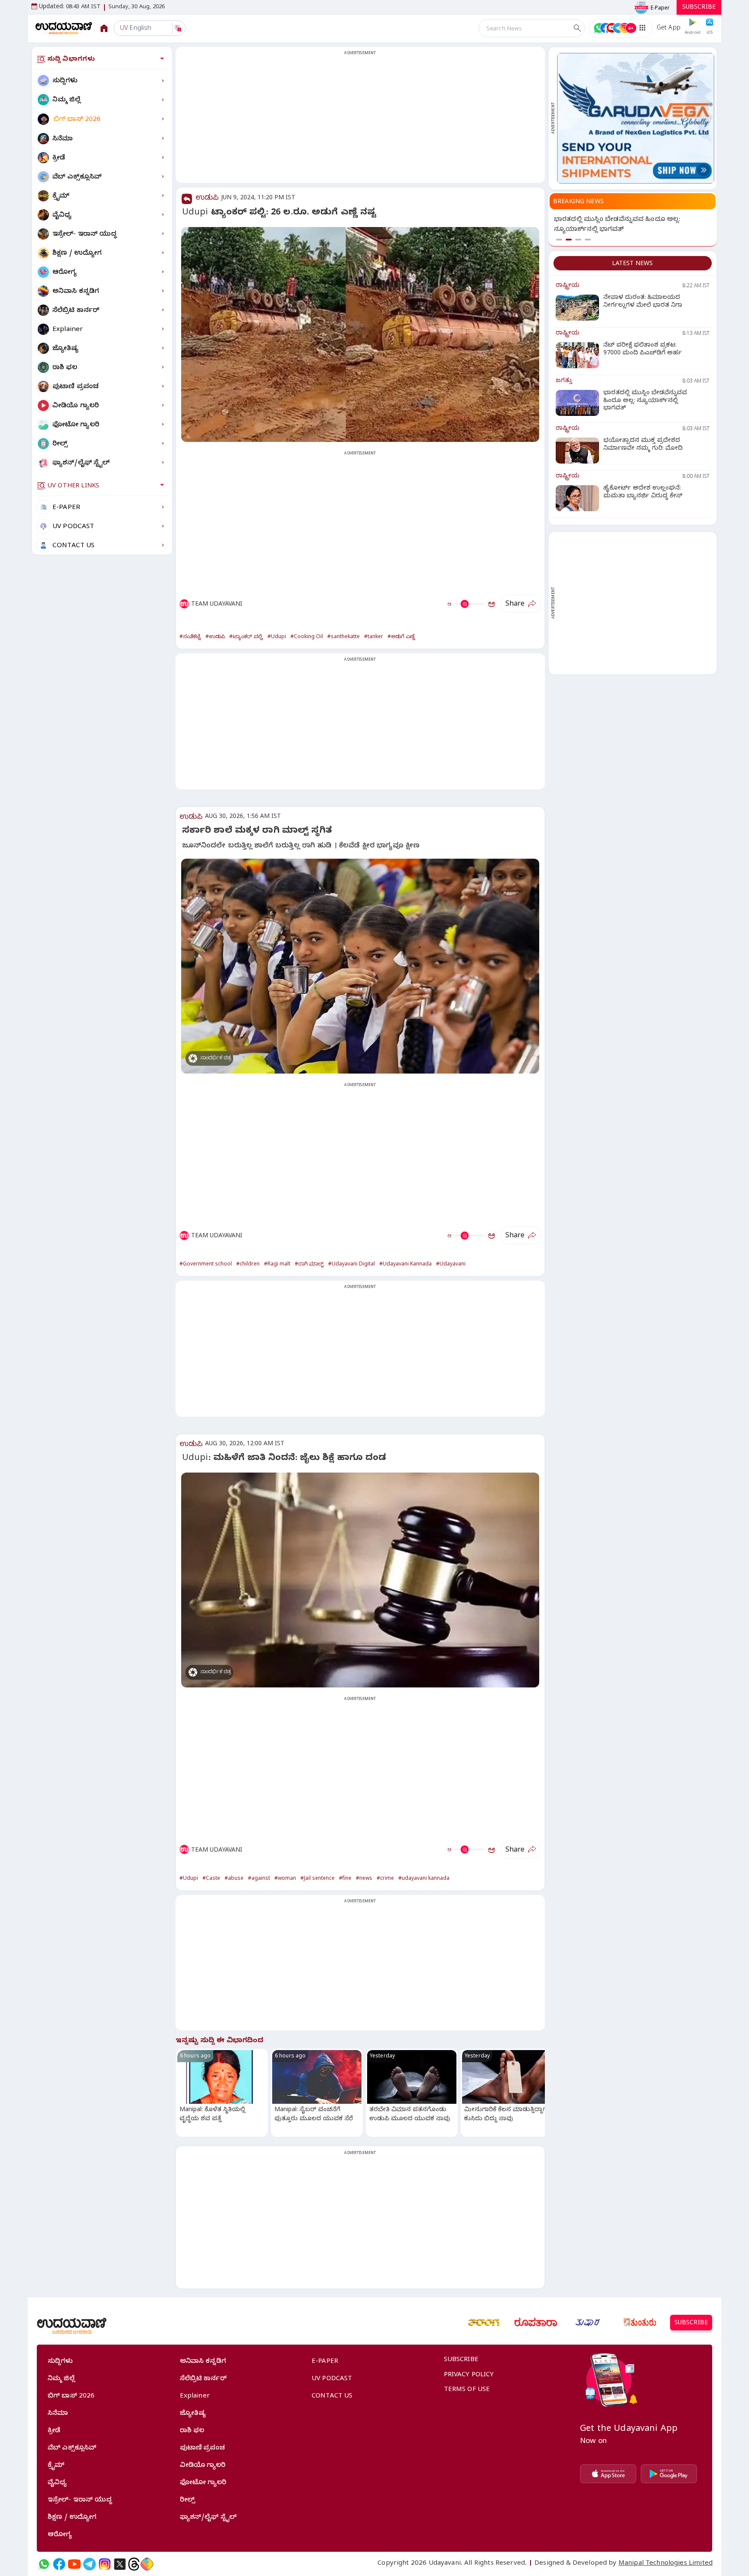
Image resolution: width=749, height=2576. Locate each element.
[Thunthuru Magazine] (640, 2323)
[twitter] (120, 2564)
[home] (64, 28)
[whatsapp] (44, 2564)
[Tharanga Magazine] (484, 2323)
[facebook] (59, 2564)
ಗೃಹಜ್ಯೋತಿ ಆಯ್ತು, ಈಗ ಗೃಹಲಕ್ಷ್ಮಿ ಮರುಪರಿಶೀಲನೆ (620, 220)
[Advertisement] (360, 120)
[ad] (636, 118)
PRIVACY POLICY (469, 2375)
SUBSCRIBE (699, 8)
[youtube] (74, 2564)
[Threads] (134, 2564)
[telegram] (90, 2564)
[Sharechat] (147, 2564)
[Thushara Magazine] (588, 2323)
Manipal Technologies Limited (666, 2564)
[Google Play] (669, 2474)
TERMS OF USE (467, 2390)
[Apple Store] (608, 2474)
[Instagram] (105, 2564)
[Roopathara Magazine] (536, 2323)
